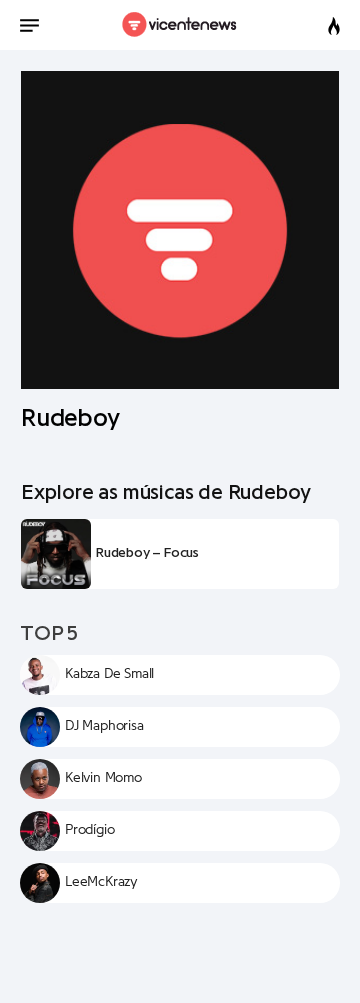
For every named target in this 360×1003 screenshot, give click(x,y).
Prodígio (89, 830)
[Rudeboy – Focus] (56, 554)
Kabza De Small (109, 674)
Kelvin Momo (103, 778)
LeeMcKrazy (101, 882)
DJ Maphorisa (104, 726)
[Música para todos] (180, 25)
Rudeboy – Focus (147, 553)
